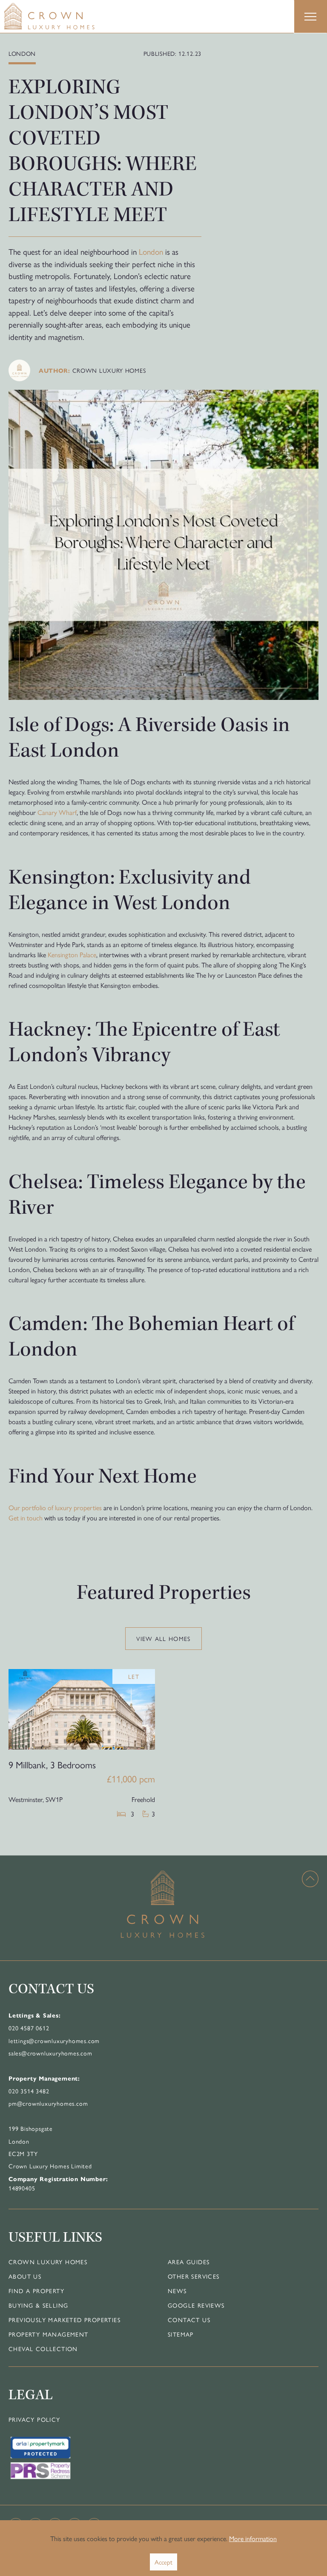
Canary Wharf (57, 812)
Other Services (194, 2276)
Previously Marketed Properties (65, 2320)
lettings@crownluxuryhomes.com (54, 2041)
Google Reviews (196, 2305)
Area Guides (189, 2262)
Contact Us (189, 2320)
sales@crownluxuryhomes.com (50, 2053)
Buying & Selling (38, 2305)
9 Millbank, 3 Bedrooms (52, 1764)
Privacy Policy (34, 2419)
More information (253, 2538)
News (177, 2291)
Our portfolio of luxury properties (55, 1507)
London (151, 251)
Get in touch (26, 1518)
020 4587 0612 (29, 2028)
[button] (310, 17)
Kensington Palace (72, 954)
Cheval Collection (43, 2349)
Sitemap (181, 2334)
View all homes (163, 1638)
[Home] (66, 16)
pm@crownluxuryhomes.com (48, 2103)
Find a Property (36, 2291)
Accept (163, 2562)
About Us (25, 2276)
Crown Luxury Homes (48, 2262)
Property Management (49, 2334)
